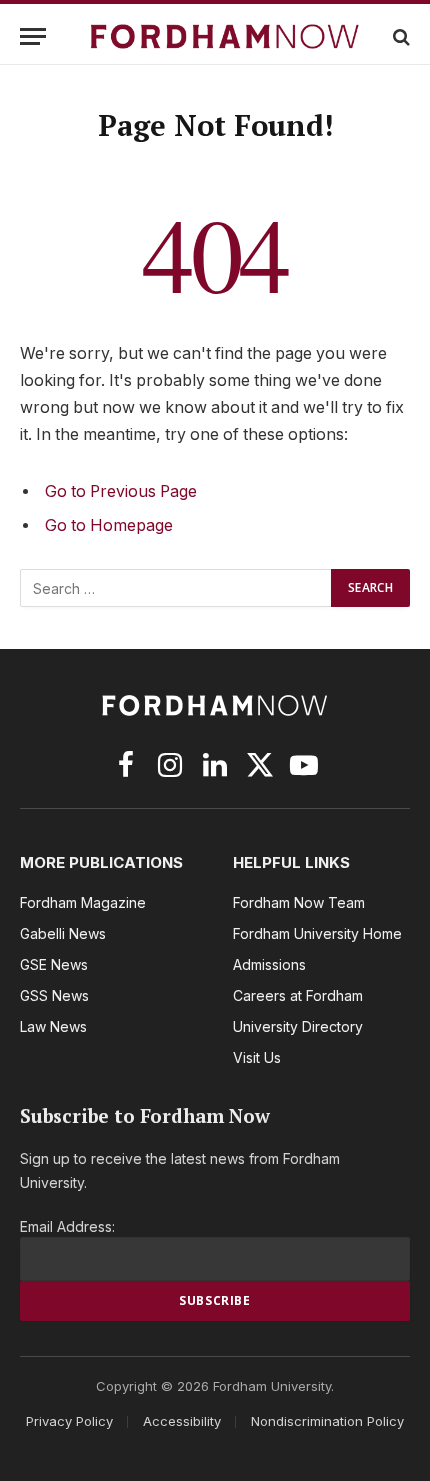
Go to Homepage (109, 525)
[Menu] (33, 36)
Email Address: (67, 1226)
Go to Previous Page (121, 491)
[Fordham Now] (225, 36)
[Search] (399, 36)
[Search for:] (176, 588)
